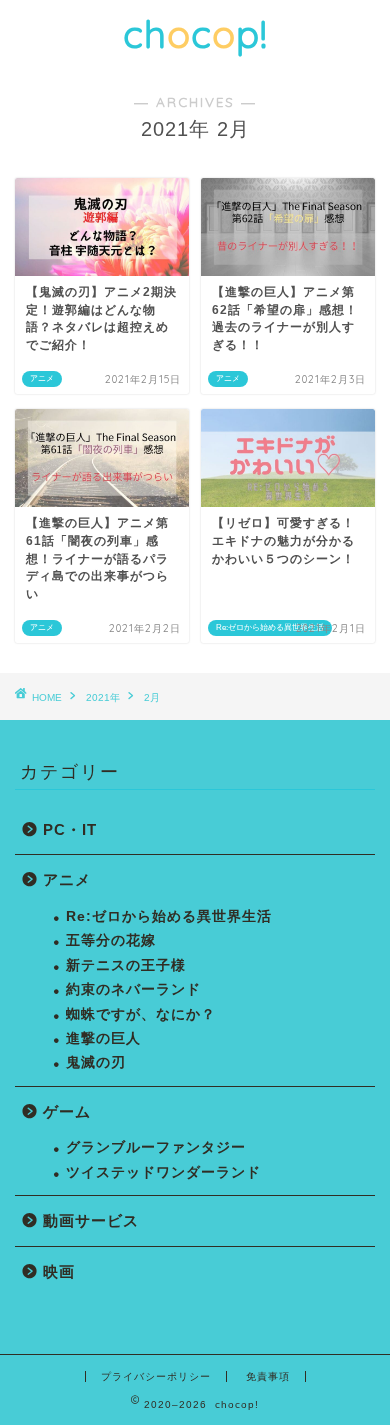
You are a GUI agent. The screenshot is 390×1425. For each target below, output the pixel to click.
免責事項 (268, 1376)
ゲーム (67, 1111)
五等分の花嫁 (111, 940)
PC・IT (70, 829)
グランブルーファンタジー (156, 1147)
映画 (59, 1271)
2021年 (103, 697)
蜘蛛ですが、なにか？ (141, 1014)
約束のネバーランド (133, 989)
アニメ (67, 879)
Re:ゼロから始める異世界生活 (169, 916)
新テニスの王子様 (126, 965)
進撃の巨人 (103, 1038)
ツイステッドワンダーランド (163, 1172)
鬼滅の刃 (96, 1062)
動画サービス (91, 1220)
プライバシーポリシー (156, 1376)
